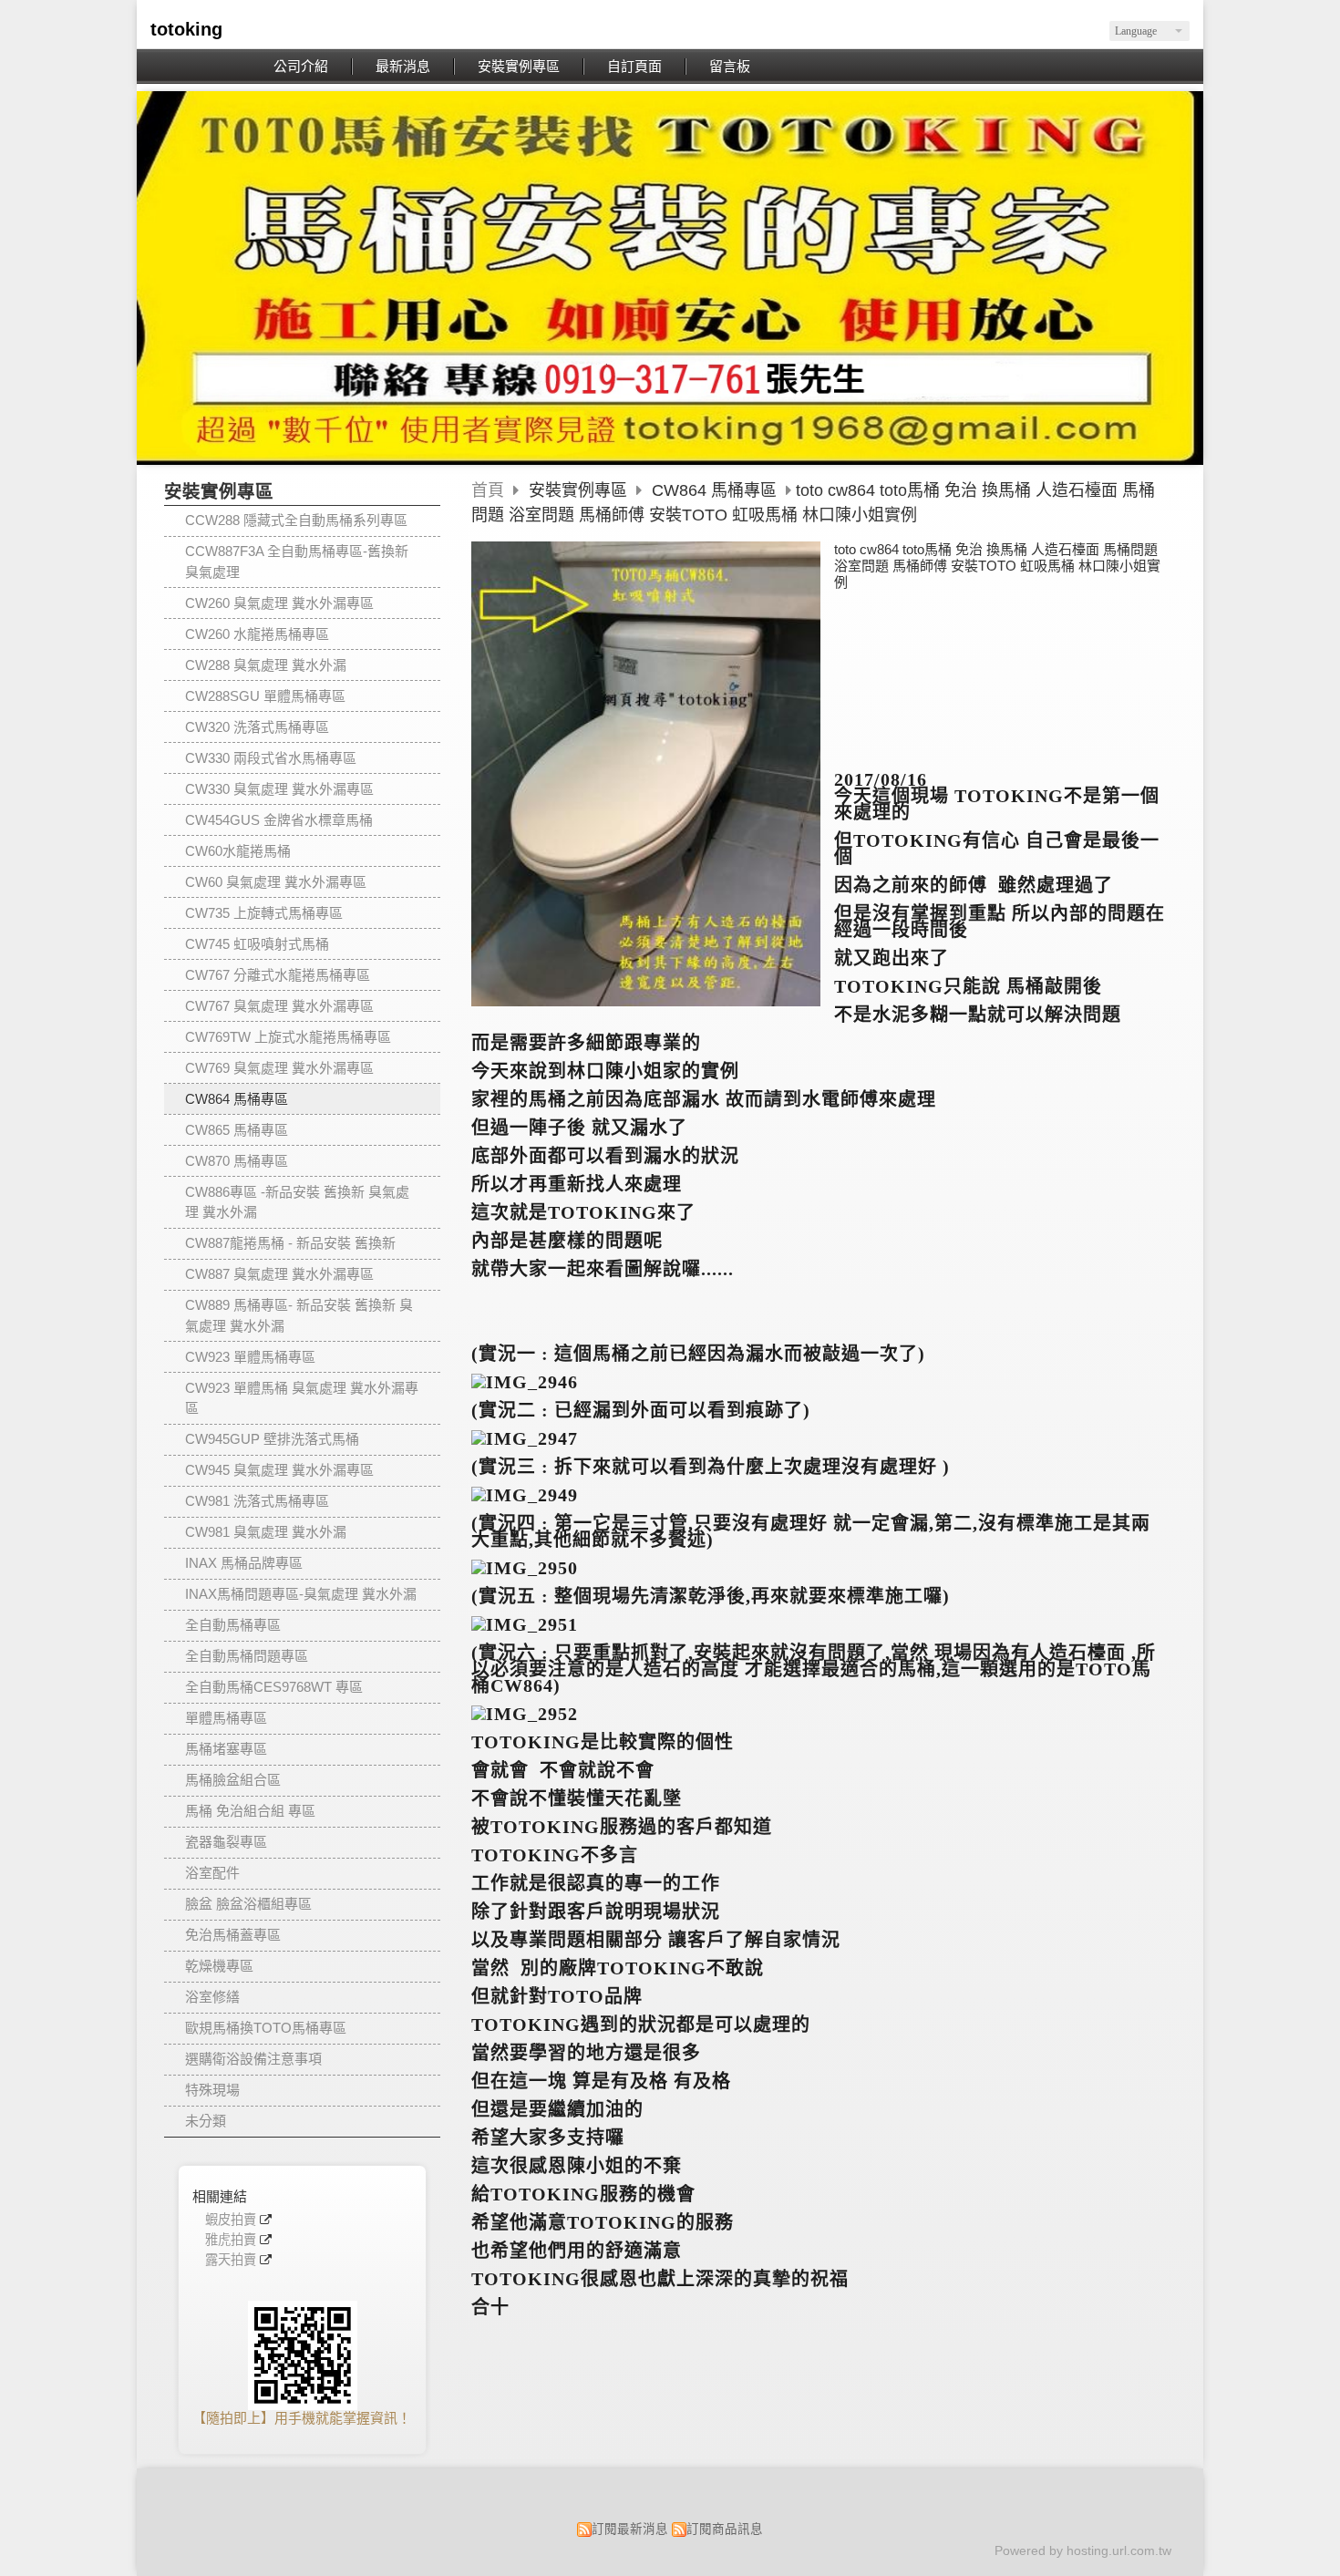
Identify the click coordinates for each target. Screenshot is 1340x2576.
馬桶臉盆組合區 (233, 1780)
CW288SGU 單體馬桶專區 (265, 696)
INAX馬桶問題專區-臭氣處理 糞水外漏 (301, 1594)
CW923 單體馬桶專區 (250, 1357)
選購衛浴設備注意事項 (253, 2059)
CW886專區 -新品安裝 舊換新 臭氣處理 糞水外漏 (297, 1202)
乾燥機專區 (219, 1966)
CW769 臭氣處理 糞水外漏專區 (279, 1068)
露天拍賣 (231, 2260)
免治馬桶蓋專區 (233, 1935)
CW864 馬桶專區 (237, 1099)
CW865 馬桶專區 (237, 1130)
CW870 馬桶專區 (237, 1161)
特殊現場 (212, 2090)
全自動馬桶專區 (233, 1625)
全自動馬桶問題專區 (247, 1656)
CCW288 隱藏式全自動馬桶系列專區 (296, 520)
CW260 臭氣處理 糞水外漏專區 (279, 603)
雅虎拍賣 (231, 2240)
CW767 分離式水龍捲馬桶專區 (278, 975)
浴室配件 (212, 1873)
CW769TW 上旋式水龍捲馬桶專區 (288, 1037)
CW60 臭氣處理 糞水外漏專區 (276, 882)
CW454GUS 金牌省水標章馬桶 (279, 820)
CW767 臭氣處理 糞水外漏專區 (279, 1006)
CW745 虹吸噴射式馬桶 (257, 944)
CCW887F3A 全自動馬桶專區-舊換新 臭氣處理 (297, 562)
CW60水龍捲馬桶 (238, 851)
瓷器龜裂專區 (226, 1842)
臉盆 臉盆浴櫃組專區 (248, 1904)
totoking (186, 29)
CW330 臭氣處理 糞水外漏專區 (279, 789)
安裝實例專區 (580, 490)
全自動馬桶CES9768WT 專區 (274, 1687)
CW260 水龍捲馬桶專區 (257, 634)
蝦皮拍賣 (231, 2220)
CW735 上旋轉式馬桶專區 (264, 913)
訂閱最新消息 (630, 2529)
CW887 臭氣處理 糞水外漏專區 (279, 1274)
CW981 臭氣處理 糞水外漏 (266, 1532)
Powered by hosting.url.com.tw (1083, 2551)
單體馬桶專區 (226, 1718)
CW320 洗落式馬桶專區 (257, 727)
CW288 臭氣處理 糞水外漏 (266, 665)
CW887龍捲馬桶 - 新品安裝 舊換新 (290, 1243)
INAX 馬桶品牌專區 (244, 1563)
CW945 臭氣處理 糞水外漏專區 (279, 1470)
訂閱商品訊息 (725, 2529)
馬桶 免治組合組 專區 (250, 1811)
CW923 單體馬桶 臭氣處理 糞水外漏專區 (302, 1398)
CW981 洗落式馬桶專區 (257, 1501)
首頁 (488, 490)
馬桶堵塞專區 (226, 1749)
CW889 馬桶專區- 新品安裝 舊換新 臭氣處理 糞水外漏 (299, 1315)
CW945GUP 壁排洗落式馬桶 (272, 1439)
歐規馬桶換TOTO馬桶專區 (266, 2028)
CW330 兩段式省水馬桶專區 (271, 758)
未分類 (206, 2121)
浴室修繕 (212, 1997)
